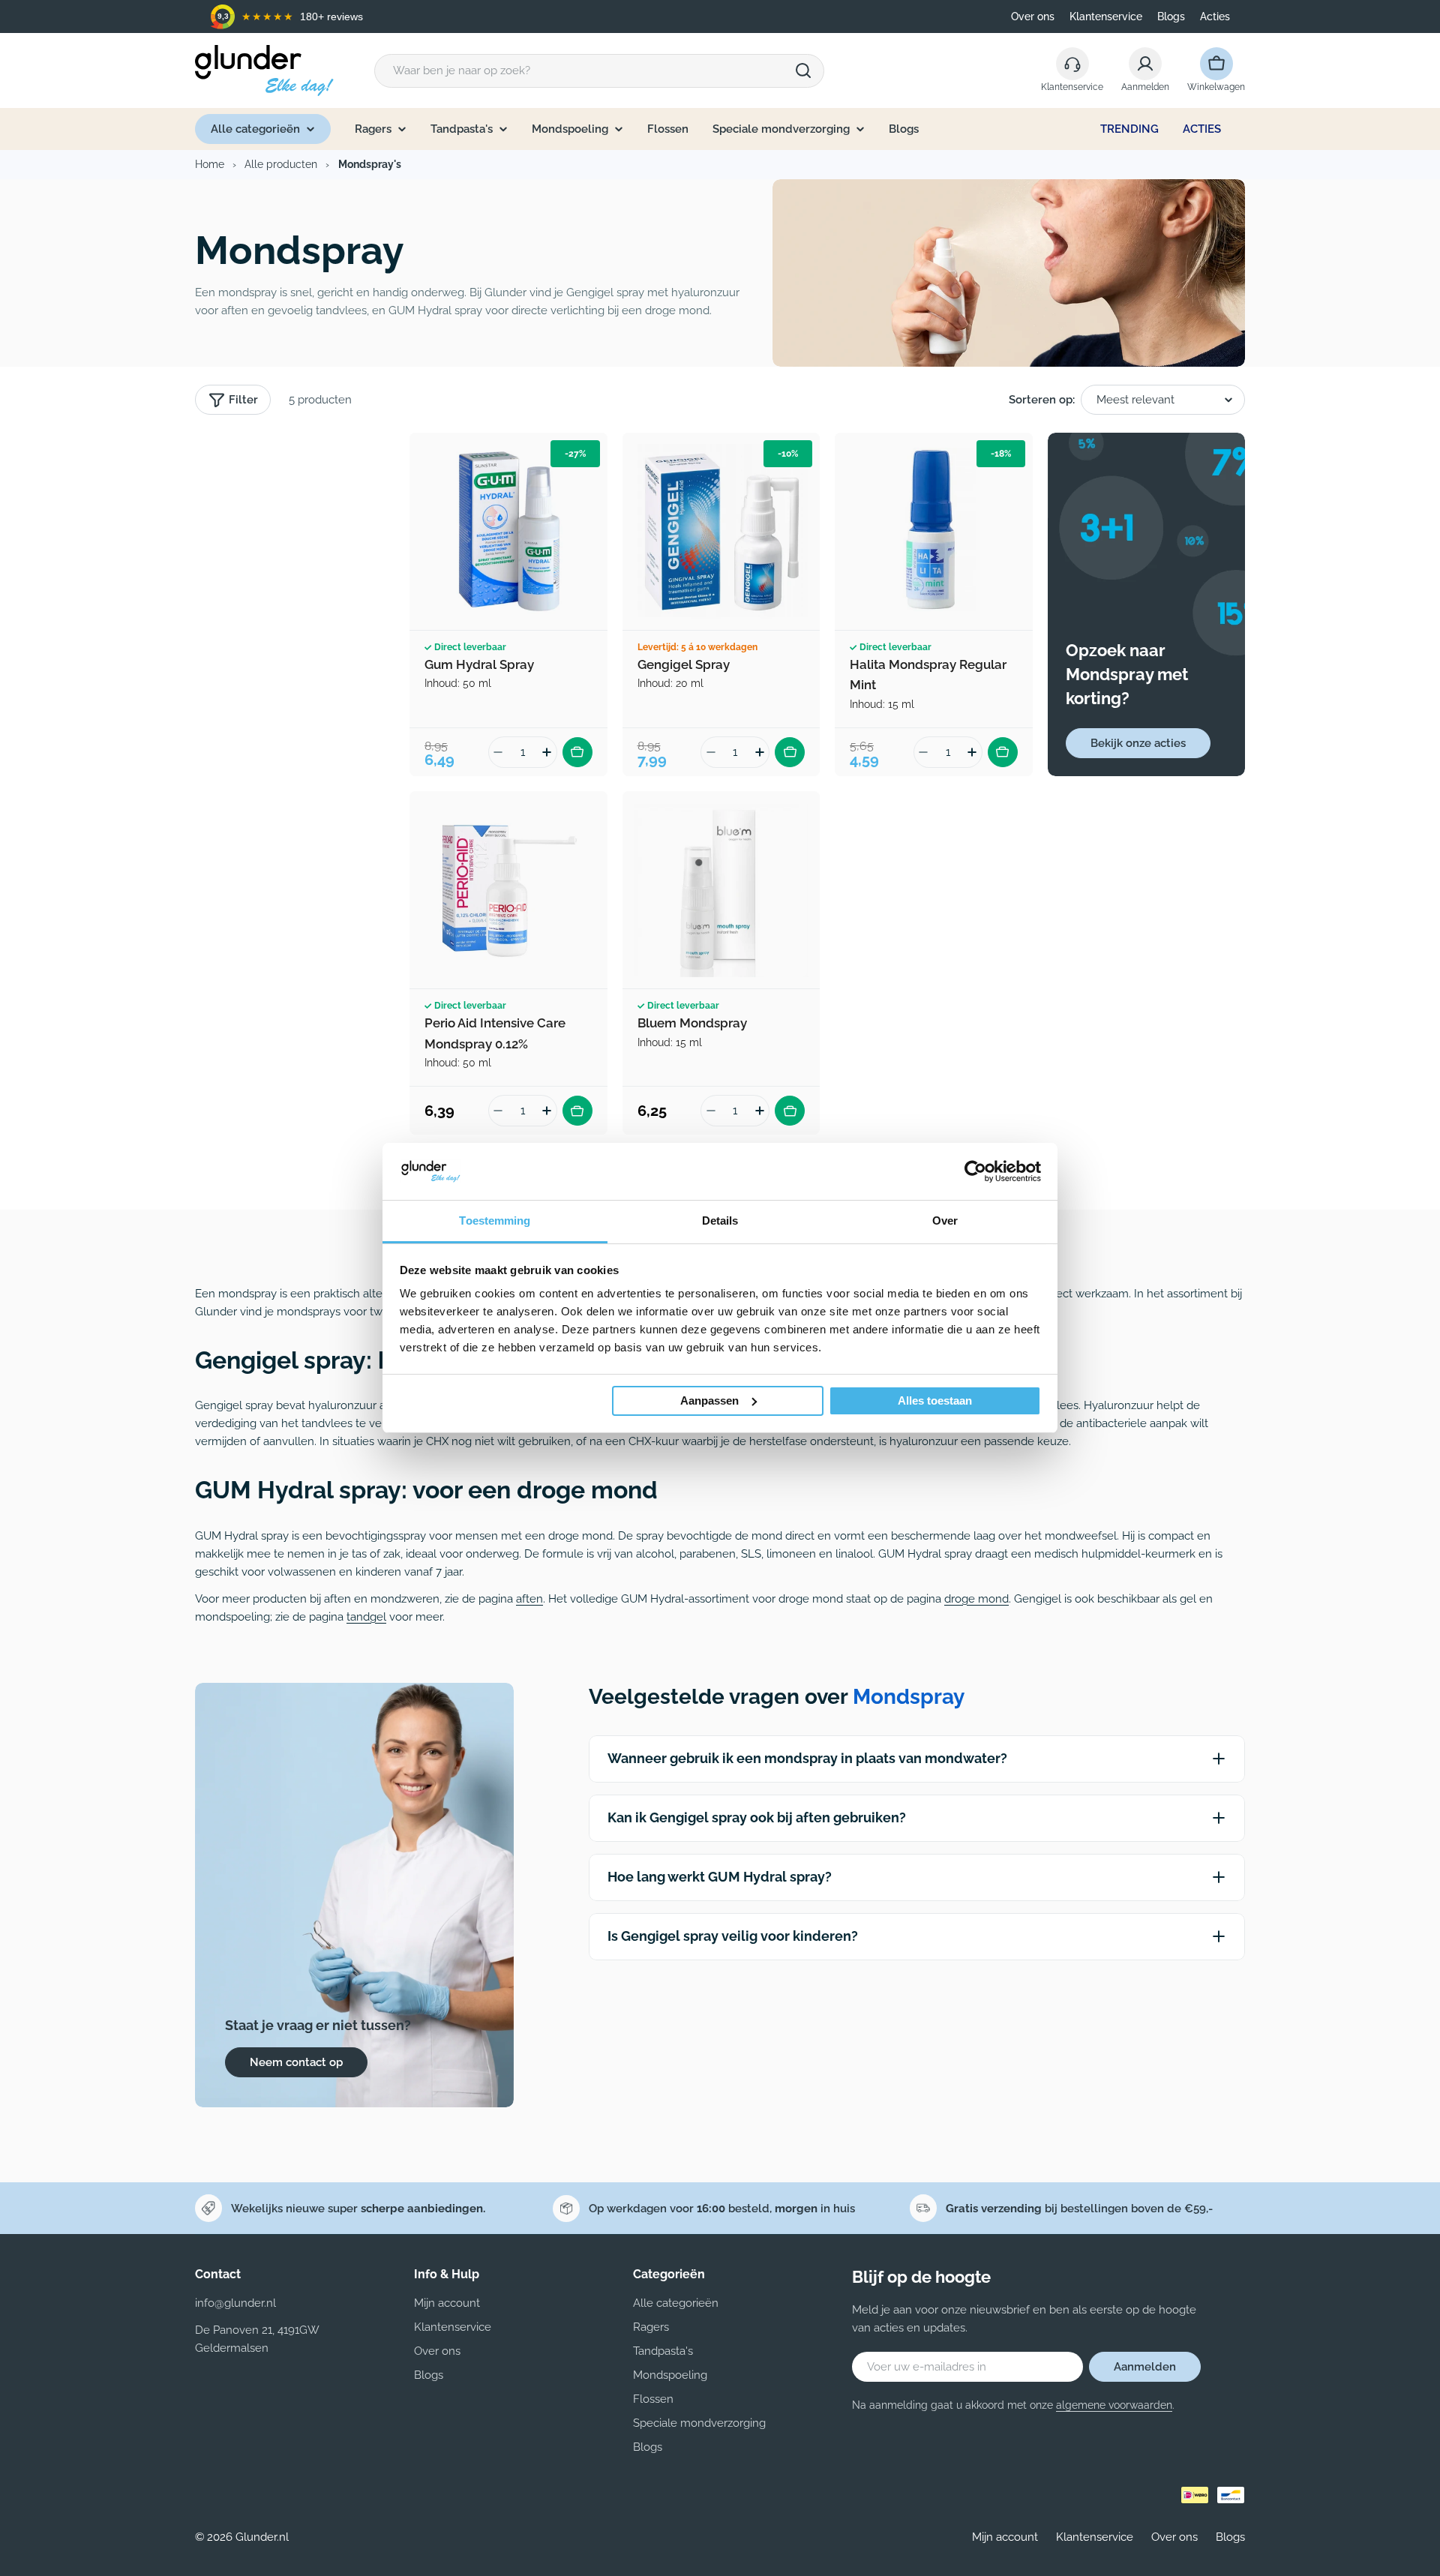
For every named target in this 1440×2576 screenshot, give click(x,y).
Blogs (1171, 16)
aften (529, 1599)
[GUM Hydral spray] (508, 532)
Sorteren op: (1042, 400)
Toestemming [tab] (495, 1221)
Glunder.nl (262, 2537)
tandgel (366, 1617)
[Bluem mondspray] (721, 890)
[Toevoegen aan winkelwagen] (577, 752)
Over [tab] (945, 1221)
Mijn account (1005, 2537)
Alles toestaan (935, 1400)
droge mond (976, 1599)
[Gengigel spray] (721, 532)
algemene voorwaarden (1114, 2405)
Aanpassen (709, 1400)
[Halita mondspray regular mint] (934, 532)
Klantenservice (1106, 16)
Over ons (1033, 16)
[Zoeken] (803, 70)
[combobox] (599, 71)
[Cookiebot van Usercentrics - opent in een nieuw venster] (975, 1171)
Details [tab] (720, 1221)
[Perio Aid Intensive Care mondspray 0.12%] (508, 890)
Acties (1215, 16)
